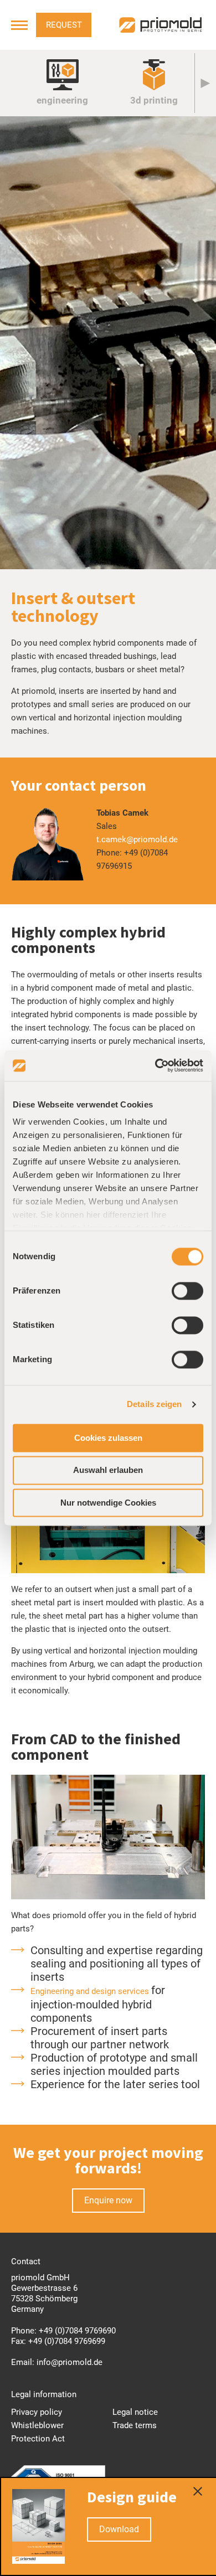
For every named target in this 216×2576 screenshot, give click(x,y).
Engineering (62, 100)
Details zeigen (154, 1404)
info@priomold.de (70, 2362)
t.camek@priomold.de (137, 839)
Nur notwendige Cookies (108, 1503)
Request (64, 25)
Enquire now (108, 2200)
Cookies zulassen (108, 1438)
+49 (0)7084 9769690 (77, 2331)
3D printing (154, 100)
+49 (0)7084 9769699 (67, 2341)
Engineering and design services (91, 1991)
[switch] (187, 1291)
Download (119, 2529)
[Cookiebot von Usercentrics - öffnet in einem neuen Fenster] (155, 1065)
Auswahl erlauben (108, 1470)
